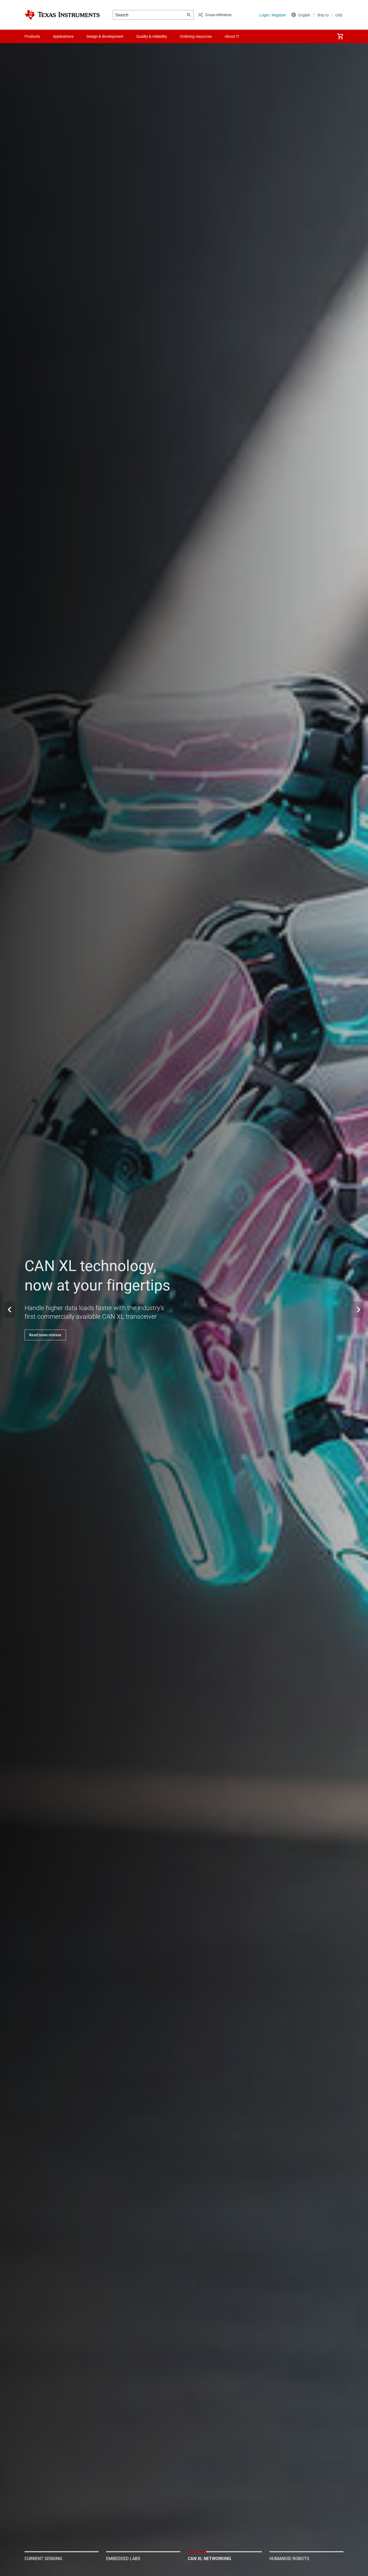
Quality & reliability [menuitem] (152, 36)
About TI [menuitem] (232, 36)
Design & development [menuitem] (105, 36)
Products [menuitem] (32, 36)
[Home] (62, 15)
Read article (39, 1335)
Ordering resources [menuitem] (196, 36)
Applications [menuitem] (63, 36)
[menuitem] (340, 36)
